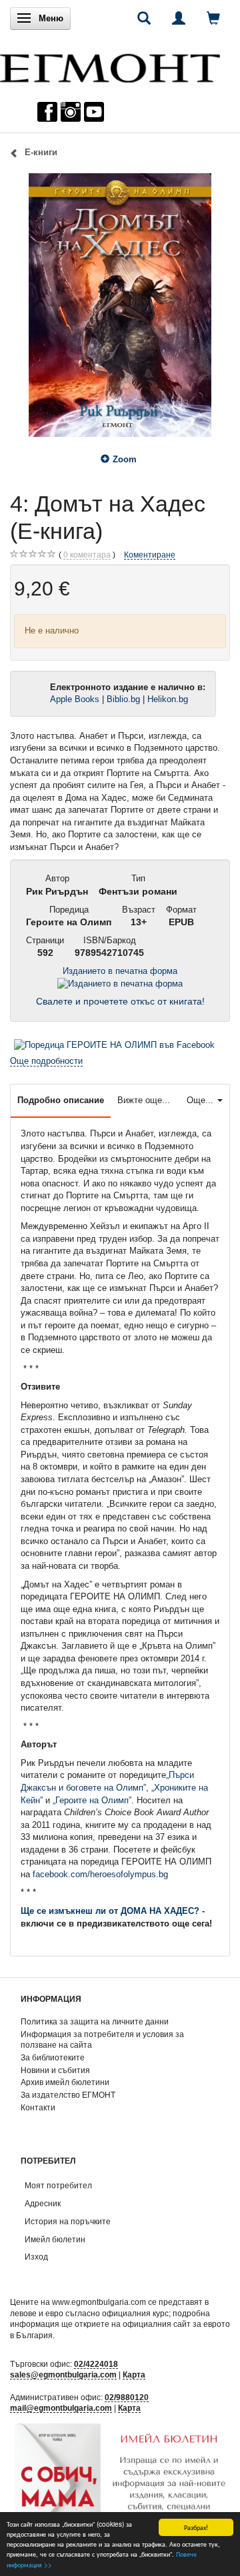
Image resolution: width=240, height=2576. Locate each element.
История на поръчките (68, 2221)
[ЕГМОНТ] (110, 65)
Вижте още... (144, 1100)
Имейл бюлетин (55, 2239)
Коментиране (150, 555)
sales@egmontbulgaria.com (63, 2374)
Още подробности (46, 1061)
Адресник (43, 2203)
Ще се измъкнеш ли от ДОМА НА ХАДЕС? (110, 1911)
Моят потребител (58, 2185)
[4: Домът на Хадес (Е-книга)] (120, 305)
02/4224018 (96, 2364)
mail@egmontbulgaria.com (61, 2408)
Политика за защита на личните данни (95, 2021)
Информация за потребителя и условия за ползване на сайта (102, 2040)
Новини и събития (55, 2070)
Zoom (125, 459)
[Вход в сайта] (179, 18)
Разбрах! (196, 2527)
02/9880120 (127, 2397)
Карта (134, 2374)
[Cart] (213, 18)
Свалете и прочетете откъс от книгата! (120, 1002)
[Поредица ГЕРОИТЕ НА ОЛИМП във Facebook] (114, 1044)
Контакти (38, 2107)
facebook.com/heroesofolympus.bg (100, 1874)
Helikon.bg (169, 699)
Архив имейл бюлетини (65, 2082)
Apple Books (75, 699)
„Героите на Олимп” (92, 1800)
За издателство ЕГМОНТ (68, 2095)
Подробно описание (61, 1100)
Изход (36, 2257)
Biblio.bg (123, 699)
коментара (87, 555)
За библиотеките (53, 2057)
